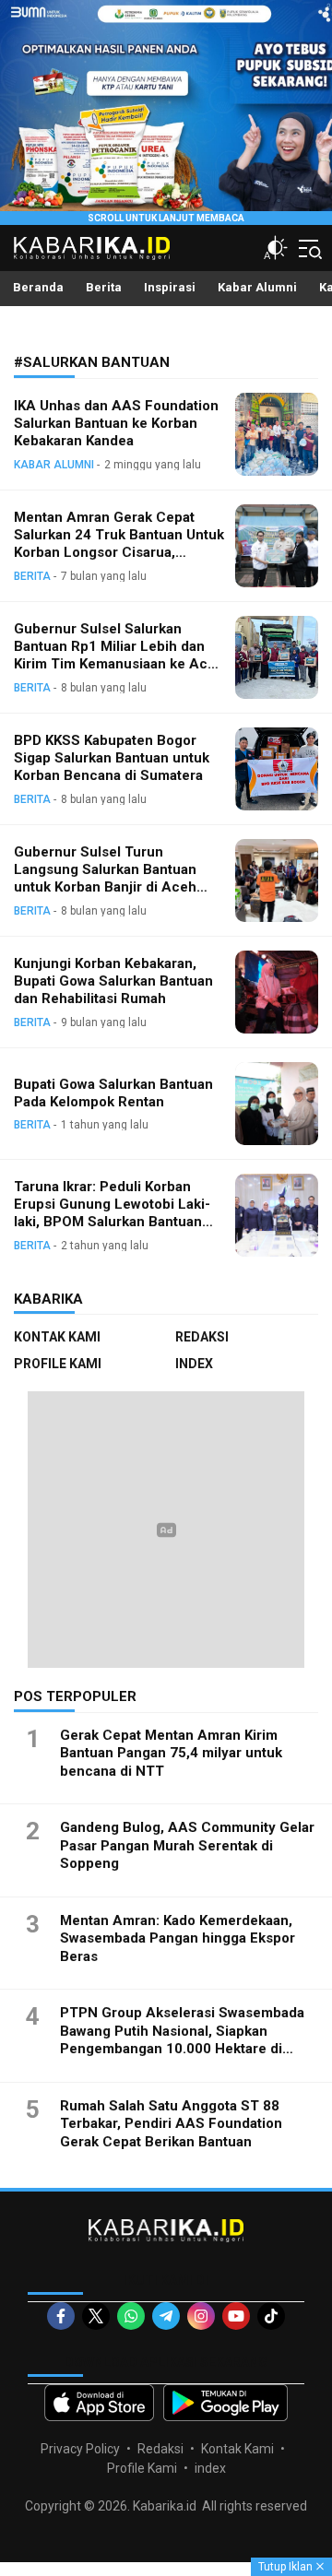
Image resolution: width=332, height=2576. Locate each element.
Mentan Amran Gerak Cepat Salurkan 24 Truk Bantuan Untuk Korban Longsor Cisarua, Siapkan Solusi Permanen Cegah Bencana (119, 552)
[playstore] (225, 2403)
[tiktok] (271, 2316)
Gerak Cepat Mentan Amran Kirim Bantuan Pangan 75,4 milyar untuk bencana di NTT (171, 1753)
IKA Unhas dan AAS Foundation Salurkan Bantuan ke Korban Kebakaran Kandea (116, 423)
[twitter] (96, 2316)
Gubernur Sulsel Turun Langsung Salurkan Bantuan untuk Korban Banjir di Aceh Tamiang (105, 878)
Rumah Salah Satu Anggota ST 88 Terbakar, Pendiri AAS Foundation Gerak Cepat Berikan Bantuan (171, 2124)
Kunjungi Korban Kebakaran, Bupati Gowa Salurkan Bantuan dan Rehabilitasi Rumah (113, 981)
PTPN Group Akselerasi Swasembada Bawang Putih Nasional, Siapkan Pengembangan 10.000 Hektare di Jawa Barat (182, 2040)
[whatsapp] (131, 2316)
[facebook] (61, 2316)
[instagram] (201, 2316)
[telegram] (166, 2316)
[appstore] (99, 2403)
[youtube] (236, 2316)
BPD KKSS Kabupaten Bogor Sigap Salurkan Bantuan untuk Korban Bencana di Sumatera (112, 758)
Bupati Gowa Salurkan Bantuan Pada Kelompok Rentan (113, 1093)
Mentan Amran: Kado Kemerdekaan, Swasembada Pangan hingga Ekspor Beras (178, 1938)
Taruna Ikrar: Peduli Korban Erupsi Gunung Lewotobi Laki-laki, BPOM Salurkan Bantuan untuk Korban (112, 1212)
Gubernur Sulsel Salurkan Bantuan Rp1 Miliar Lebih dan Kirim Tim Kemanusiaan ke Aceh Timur (119, 655)
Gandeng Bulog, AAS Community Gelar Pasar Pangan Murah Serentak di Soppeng (187, 1845)
